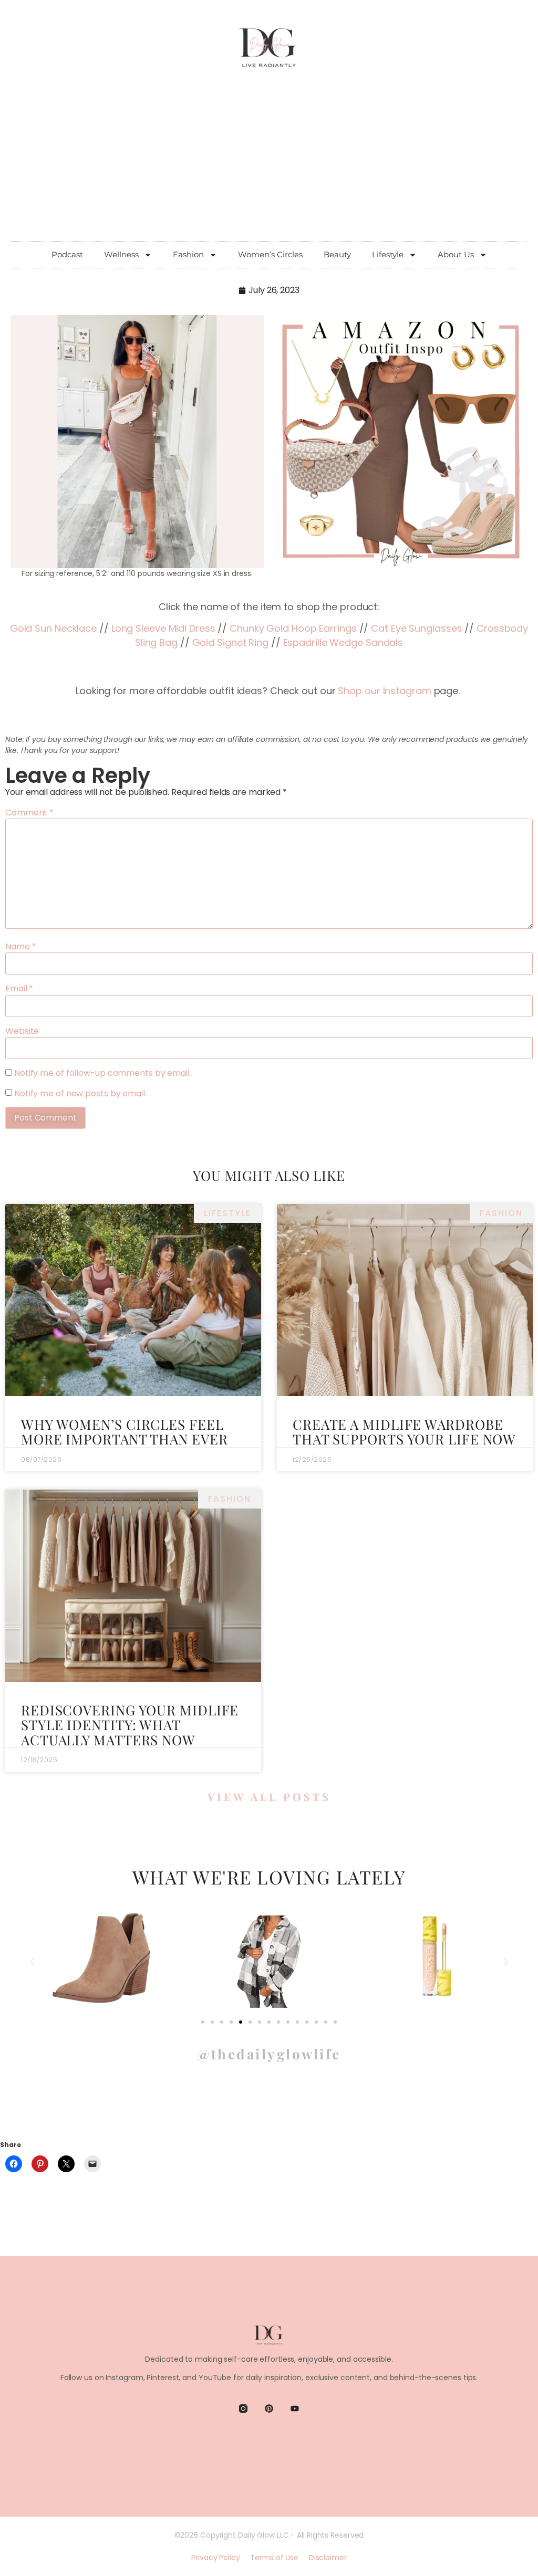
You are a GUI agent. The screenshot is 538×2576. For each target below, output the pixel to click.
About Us (456, 254)
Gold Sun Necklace (53, 628)
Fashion (188, 254)
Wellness (121, 254)
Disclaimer (328, 2558)
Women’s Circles (270, 254)
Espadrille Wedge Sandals (343, 642)
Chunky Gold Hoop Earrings (293, 628)
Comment (29, 813)
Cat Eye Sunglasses (416, 628)
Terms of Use (274, 2558)
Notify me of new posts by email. (80, 1094)
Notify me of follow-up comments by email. (103, 1073)
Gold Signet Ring (230, 642)
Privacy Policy (216, 2558)
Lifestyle (388, 254)
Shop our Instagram (384, 691)
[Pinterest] (269, 2409)
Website (22, 1031)
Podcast (67, 254)
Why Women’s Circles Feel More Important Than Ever (125, 1432)
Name (20, 947)
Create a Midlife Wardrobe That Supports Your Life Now (404, 1432)
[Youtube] (295, 2409)
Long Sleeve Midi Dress (163, 628)
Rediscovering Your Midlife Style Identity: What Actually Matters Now (130, 1725)
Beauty (337, 254)
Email (19, 989)
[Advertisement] (269, 163)
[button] (32, 1962)
